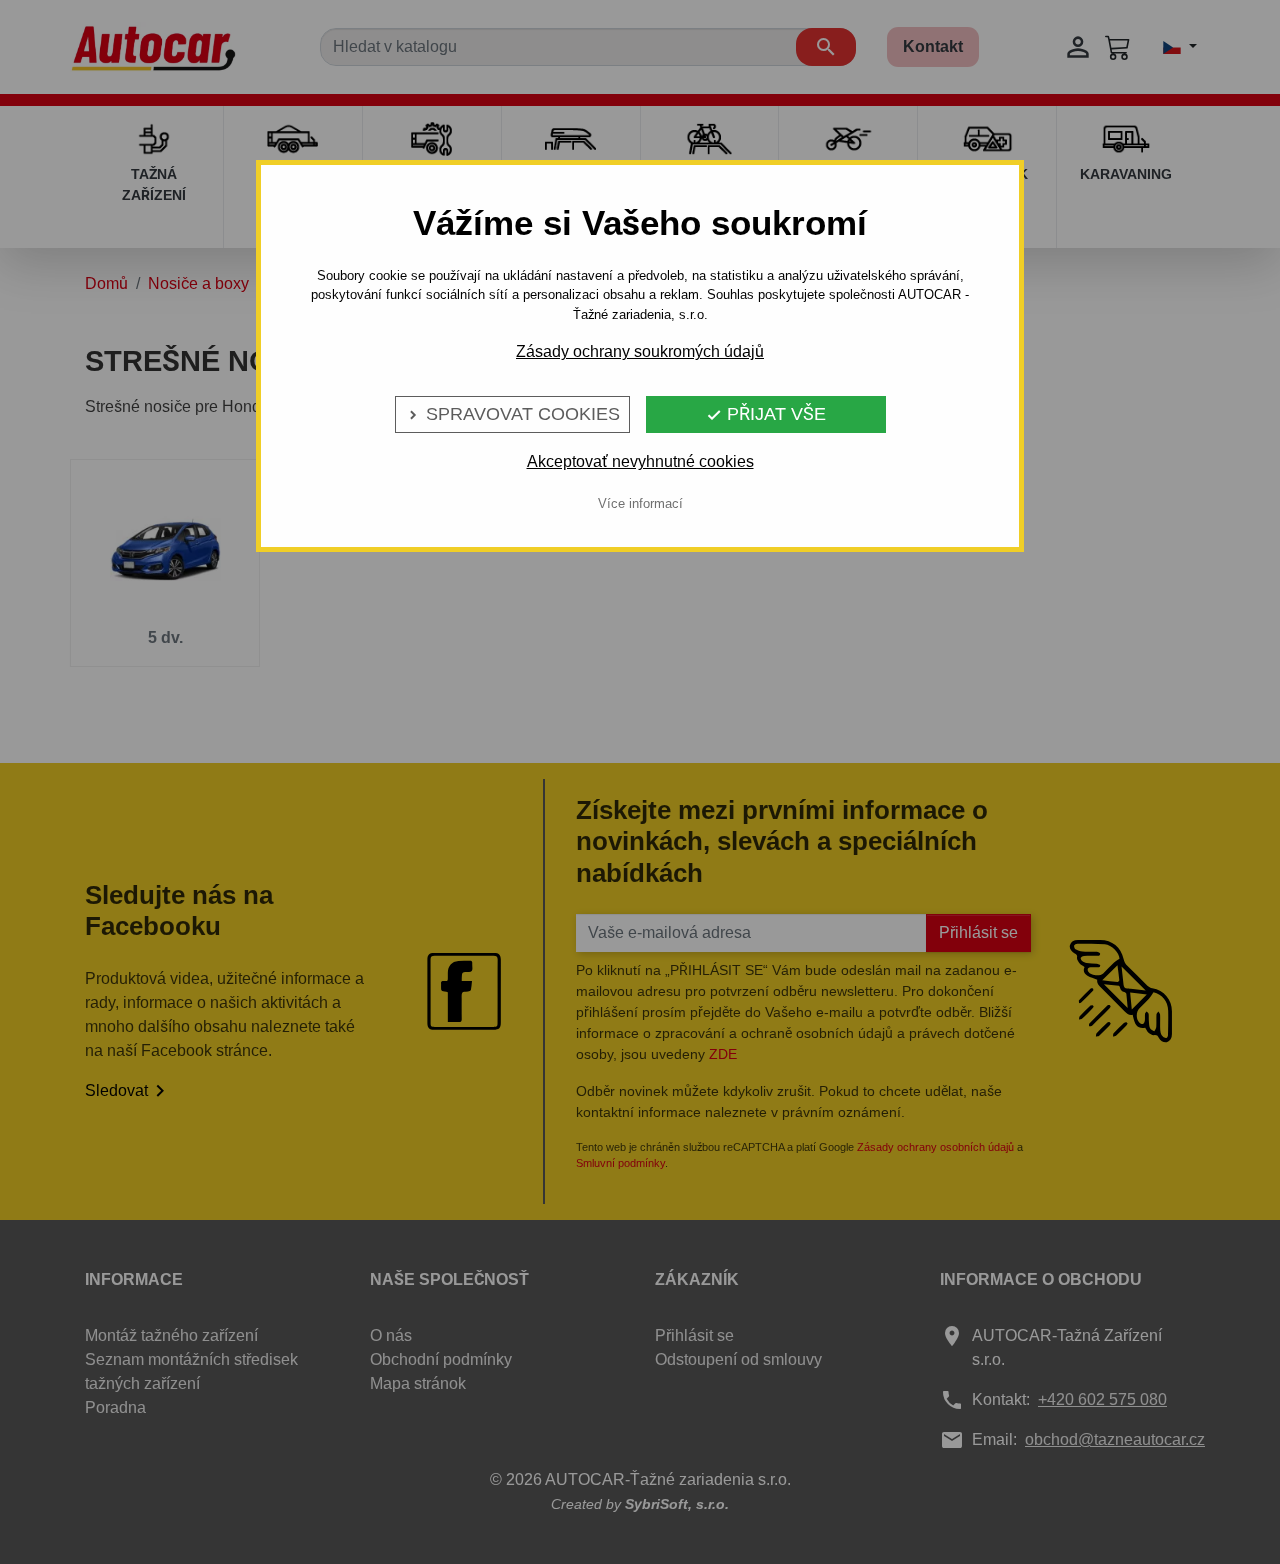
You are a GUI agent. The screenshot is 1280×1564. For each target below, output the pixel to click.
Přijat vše (766, 414)
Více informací (640, 503)
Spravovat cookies (512, 414)
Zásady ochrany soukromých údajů (640, 351)
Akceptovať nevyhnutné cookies (640, 461)
